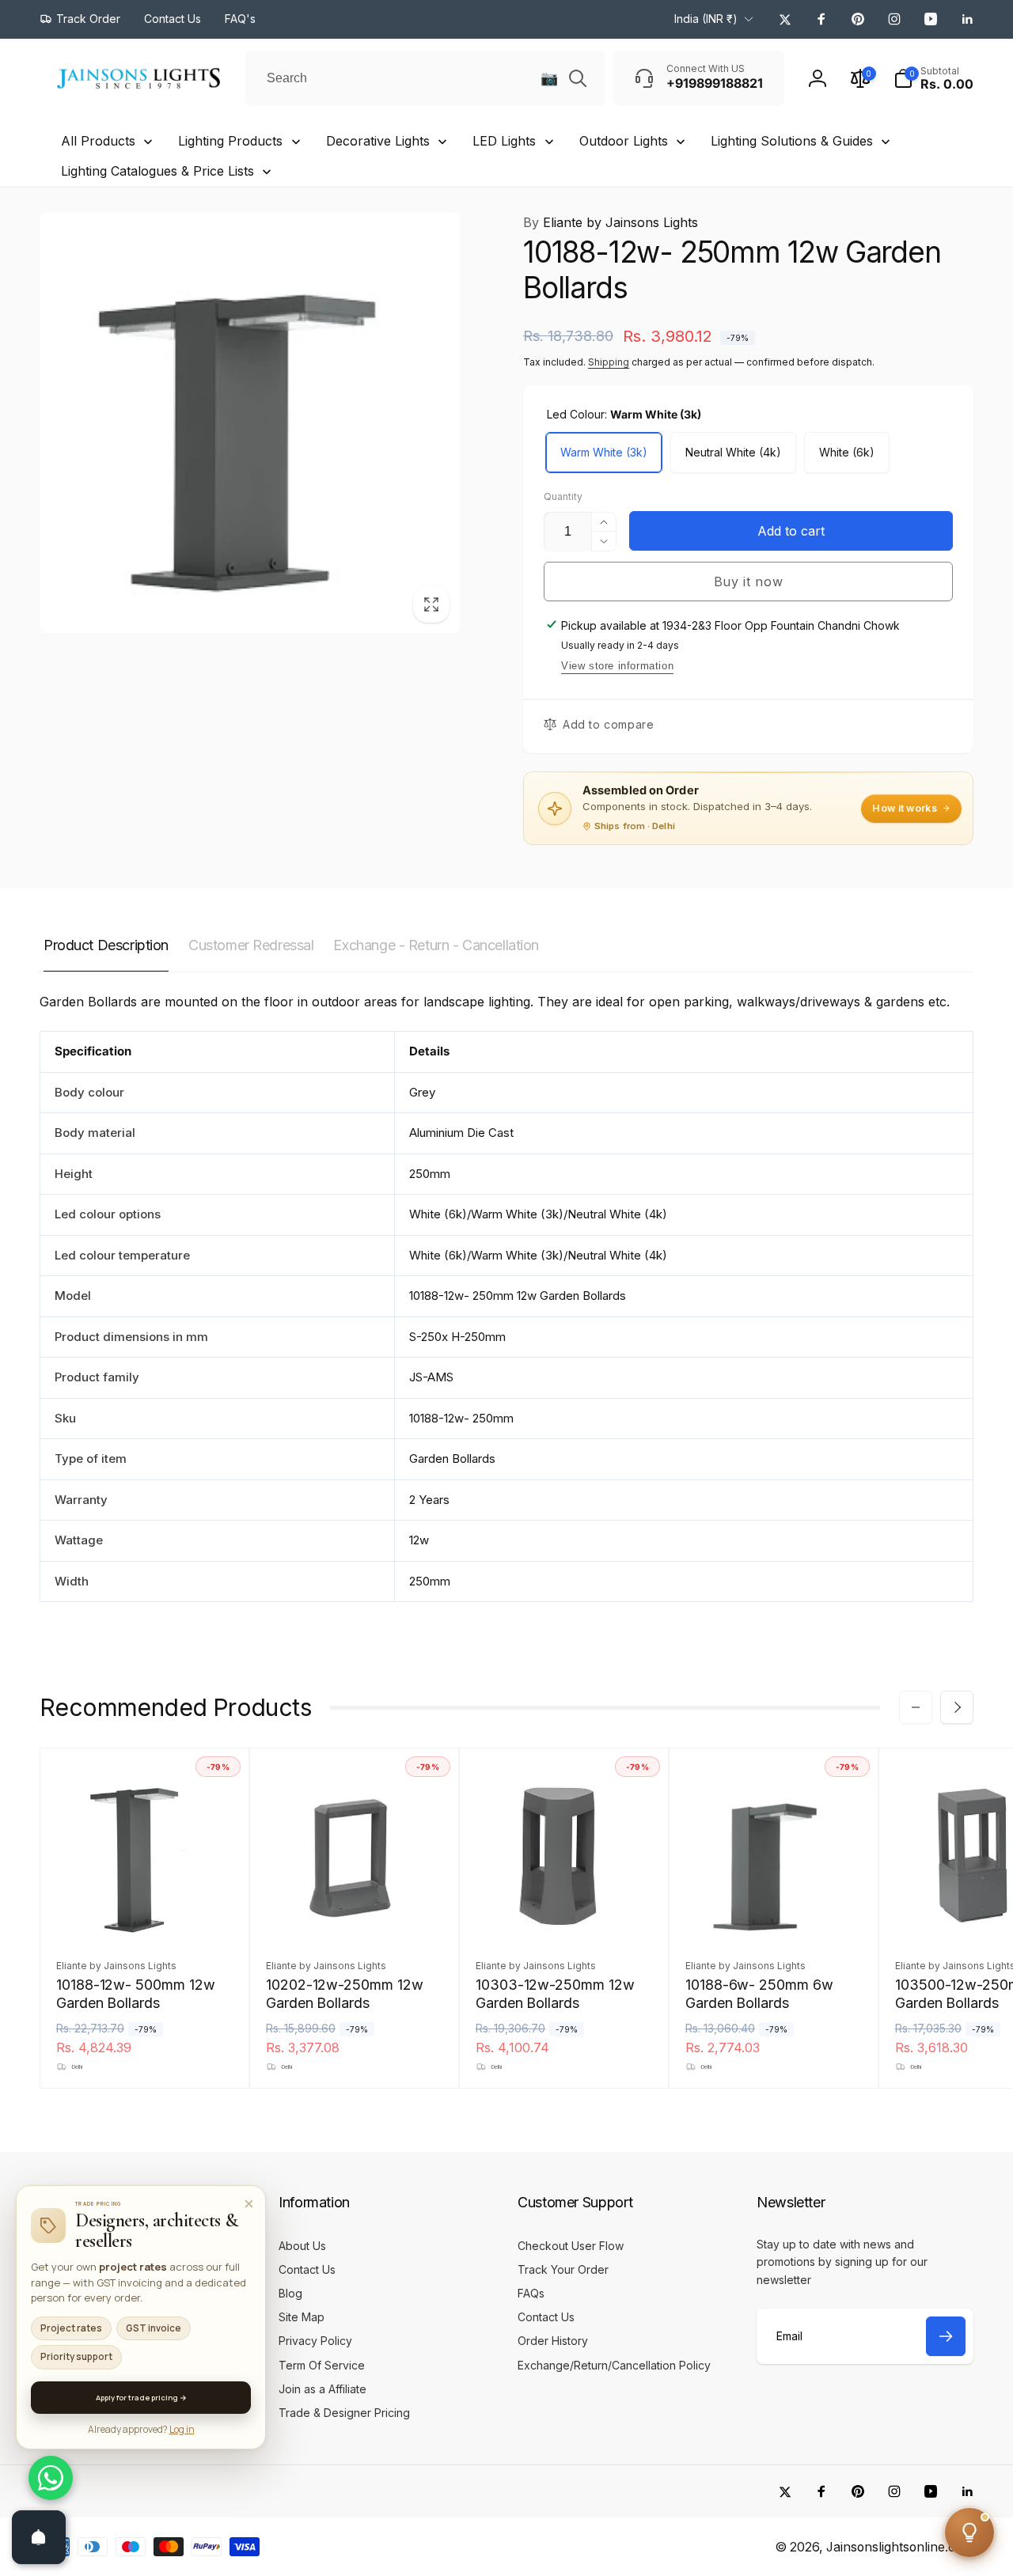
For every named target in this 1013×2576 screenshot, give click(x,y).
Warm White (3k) (604, 452)
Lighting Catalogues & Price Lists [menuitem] (157, 171)
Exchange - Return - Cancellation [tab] (436, 945)
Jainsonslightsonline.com (900, 2547)
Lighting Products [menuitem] (230, 141)
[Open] (39, 2537)
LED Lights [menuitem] (504, 141)
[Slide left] (916, 1707)
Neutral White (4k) (733, 452)
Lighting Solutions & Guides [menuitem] (792, 141)
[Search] (578, 78)
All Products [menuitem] (98, 141)
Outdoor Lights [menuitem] (624, 141)
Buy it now (749, 581)
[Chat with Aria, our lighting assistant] (969, 2532)
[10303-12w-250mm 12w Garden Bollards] (565, 1911)
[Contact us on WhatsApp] (51, 2478)
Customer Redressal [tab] (251, 945)
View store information (617, 666)
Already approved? (141, 2429)
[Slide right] (957, 1707)
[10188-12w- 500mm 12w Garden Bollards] (146, 1911)
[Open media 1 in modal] (250, 423)
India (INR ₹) (706, 19)
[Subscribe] (946, 2336)
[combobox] (425, 78)
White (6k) (847, 452)
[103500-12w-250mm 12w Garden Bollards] (985, 1911)
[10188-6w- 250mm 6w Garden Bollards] (775, 1911)
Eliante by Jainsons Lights (611, 222)
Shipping (609, 362)
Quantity (563, 496)
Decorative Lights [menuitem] (378, 141)
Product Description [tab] (106, 945)
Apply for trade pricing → (141, 2398)
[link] (80, 19)
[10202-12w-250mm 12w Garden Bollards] (355, 1911)
